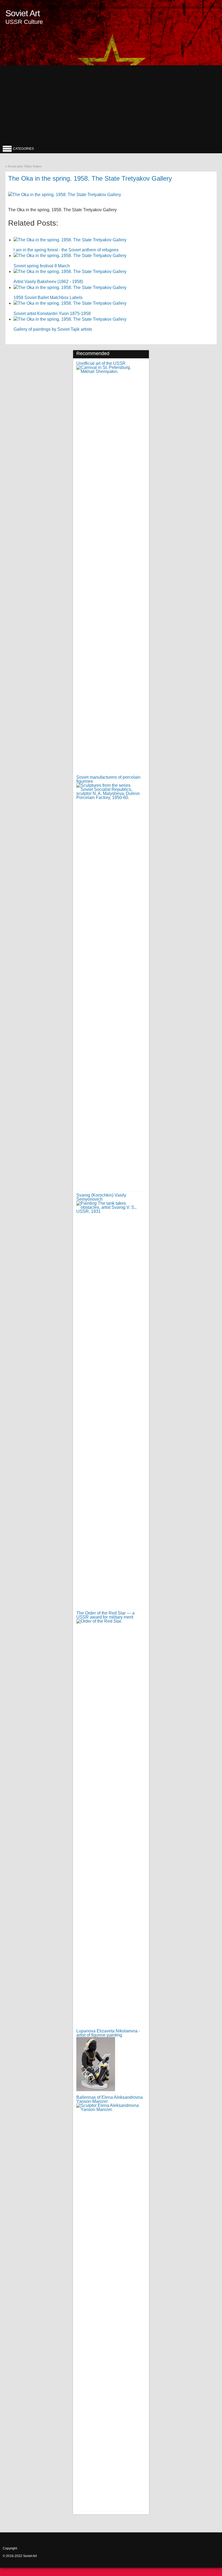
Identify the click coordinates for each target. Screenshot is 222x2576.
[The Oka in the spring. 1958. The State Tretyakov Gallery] (65, 195)
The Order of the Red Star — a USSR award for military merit (105, 1615)
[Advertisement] (111, 103)
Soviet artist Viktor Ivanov (25, 166)
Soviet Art (23, 13)
